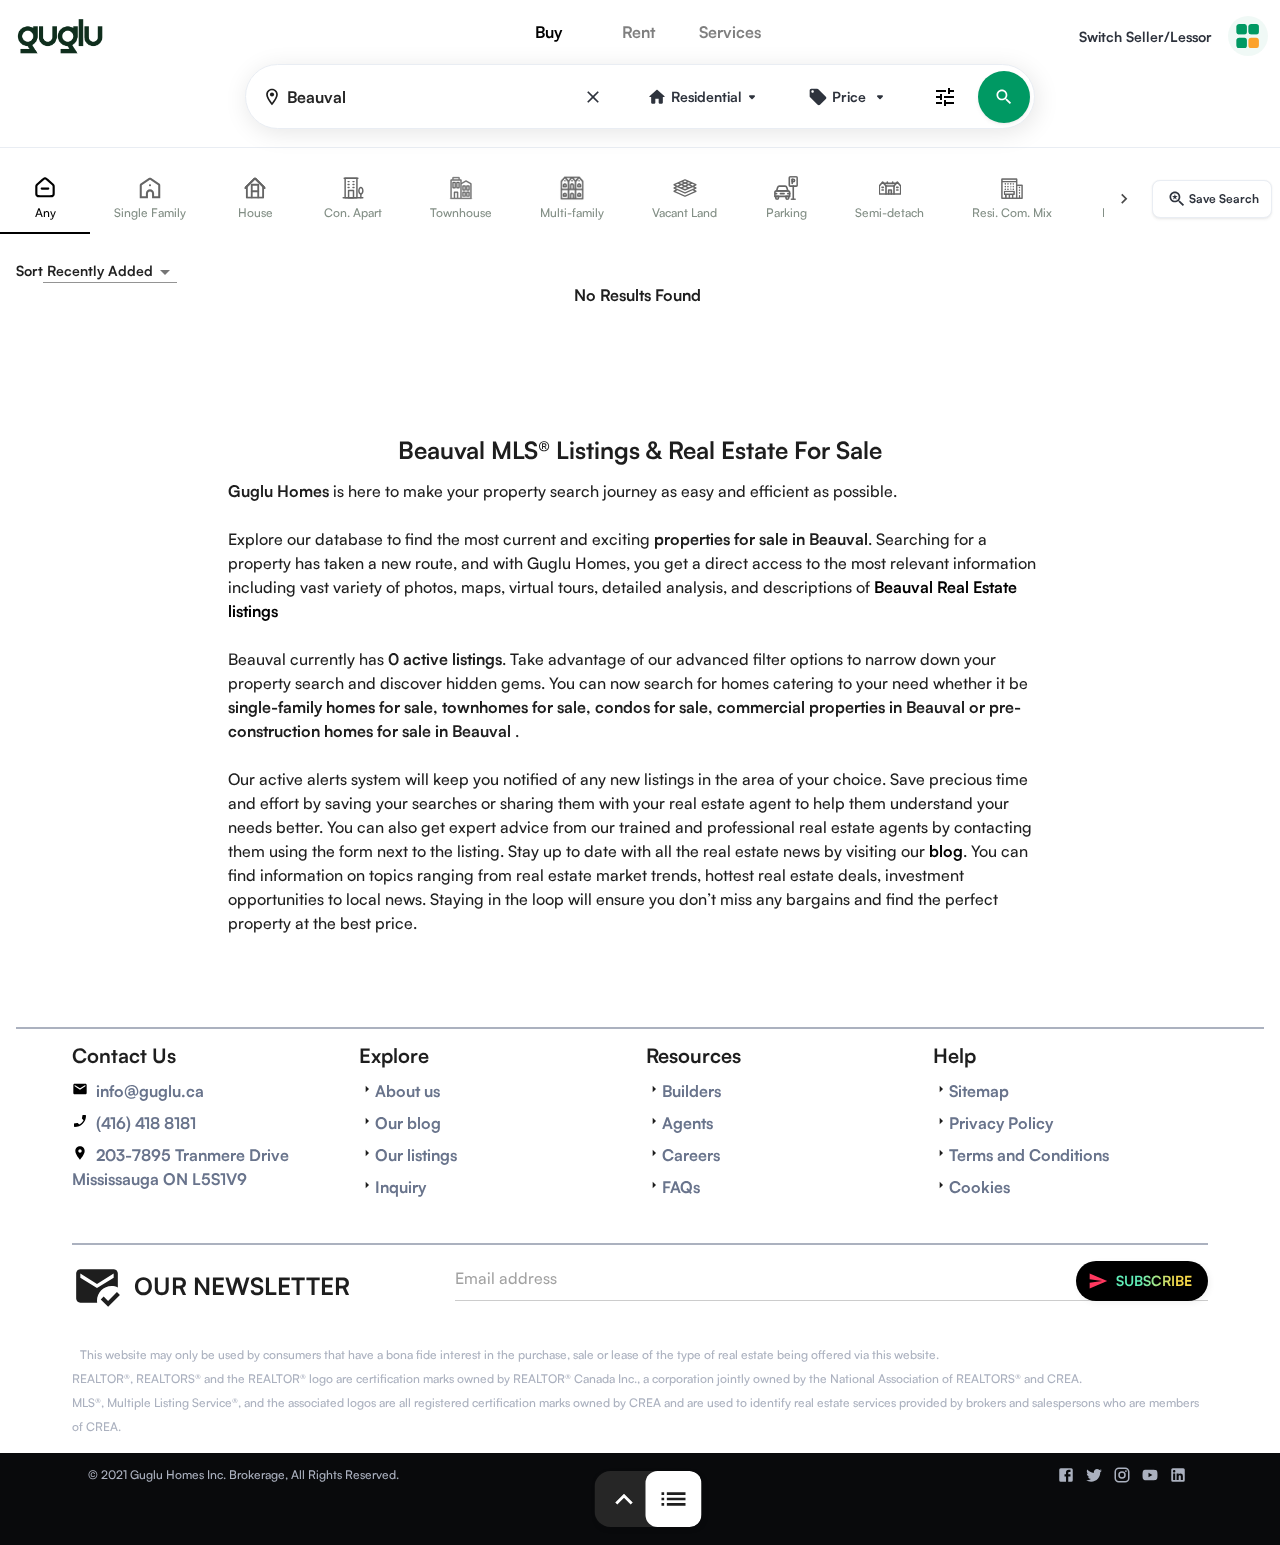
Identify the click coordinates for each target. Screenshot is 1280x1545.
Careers (691, 1155)
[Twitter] (1094, 1475)
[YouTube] (1150, 1475)
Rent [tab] (638, 32)
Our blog (408, 1123)
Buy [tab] (548, 32)
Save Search (1224, 198)
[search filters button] (945, 96)
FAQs (681, 1187)
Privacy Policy (1001, 1123)
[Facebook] (1066, 1475)
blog (946, 851)
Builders (691, 1091)
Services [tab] (730, 32)
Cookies (979, 1187)
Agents (687, 1123)
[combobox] (110, 271)
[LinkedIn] (1178, 1475)
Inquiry (400, 1187)
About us (407, 1091)
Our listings (416, 1155)
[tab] (45, 199)
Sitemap (979, 1091)
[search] (1004, 97)
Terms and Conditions (1029, 1155)
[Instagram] (1122, 1475)
